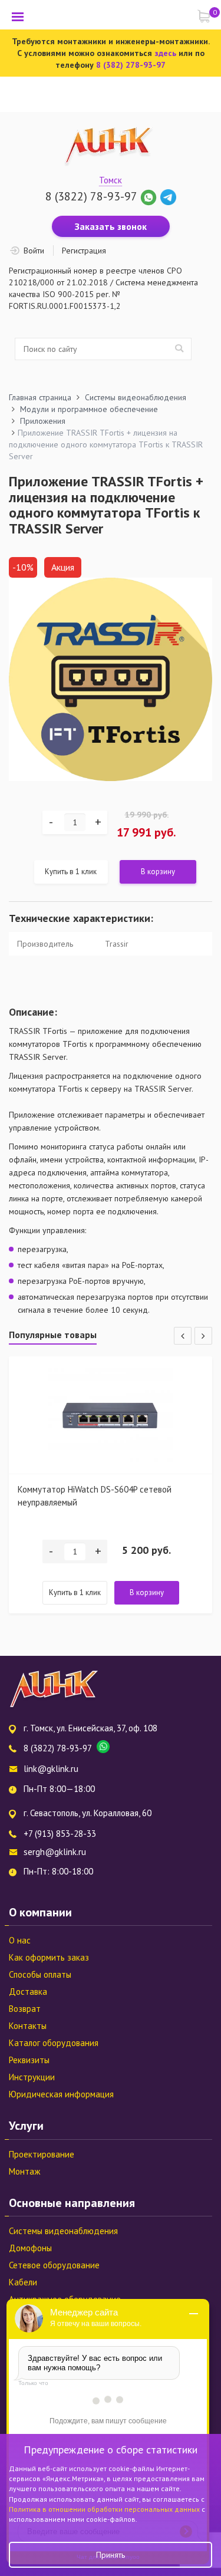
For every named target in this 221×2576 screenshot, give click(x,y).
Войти (34, 251)
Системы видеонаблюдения (63, 2231)
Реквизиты (29, 2060)
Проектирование (42, 2154)
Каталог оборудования (54, 2043)
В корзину (158, 872)
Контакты (28, 2026)
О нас (20, 1940)
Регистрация (84, 251)
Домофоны (30, 2248)
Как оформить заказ (49, 1957)
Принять (111, 2555)
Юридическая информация (61, 2094)
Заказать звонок (111, 226)
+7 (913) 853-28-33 (60, 1834)
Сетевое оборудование (54, 2265)
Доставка (28, 1992)
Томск (111, 180)
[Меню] (18, 17)
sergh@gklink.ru (55, 1852)
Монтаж (24, 2171)
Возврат (25, 2009)
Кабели (23, 2282)
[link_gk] (168, 196)
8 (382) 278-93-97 (131, 65)
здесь (165, 53)
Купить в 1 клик (71, 872)
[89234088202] (150, 196)
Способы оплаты (40, 1974)
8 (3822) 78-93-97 (91, 196)
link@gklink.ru (51, 1769)
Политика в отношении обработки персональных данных (105, 2509)
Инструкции (32, 2077)
